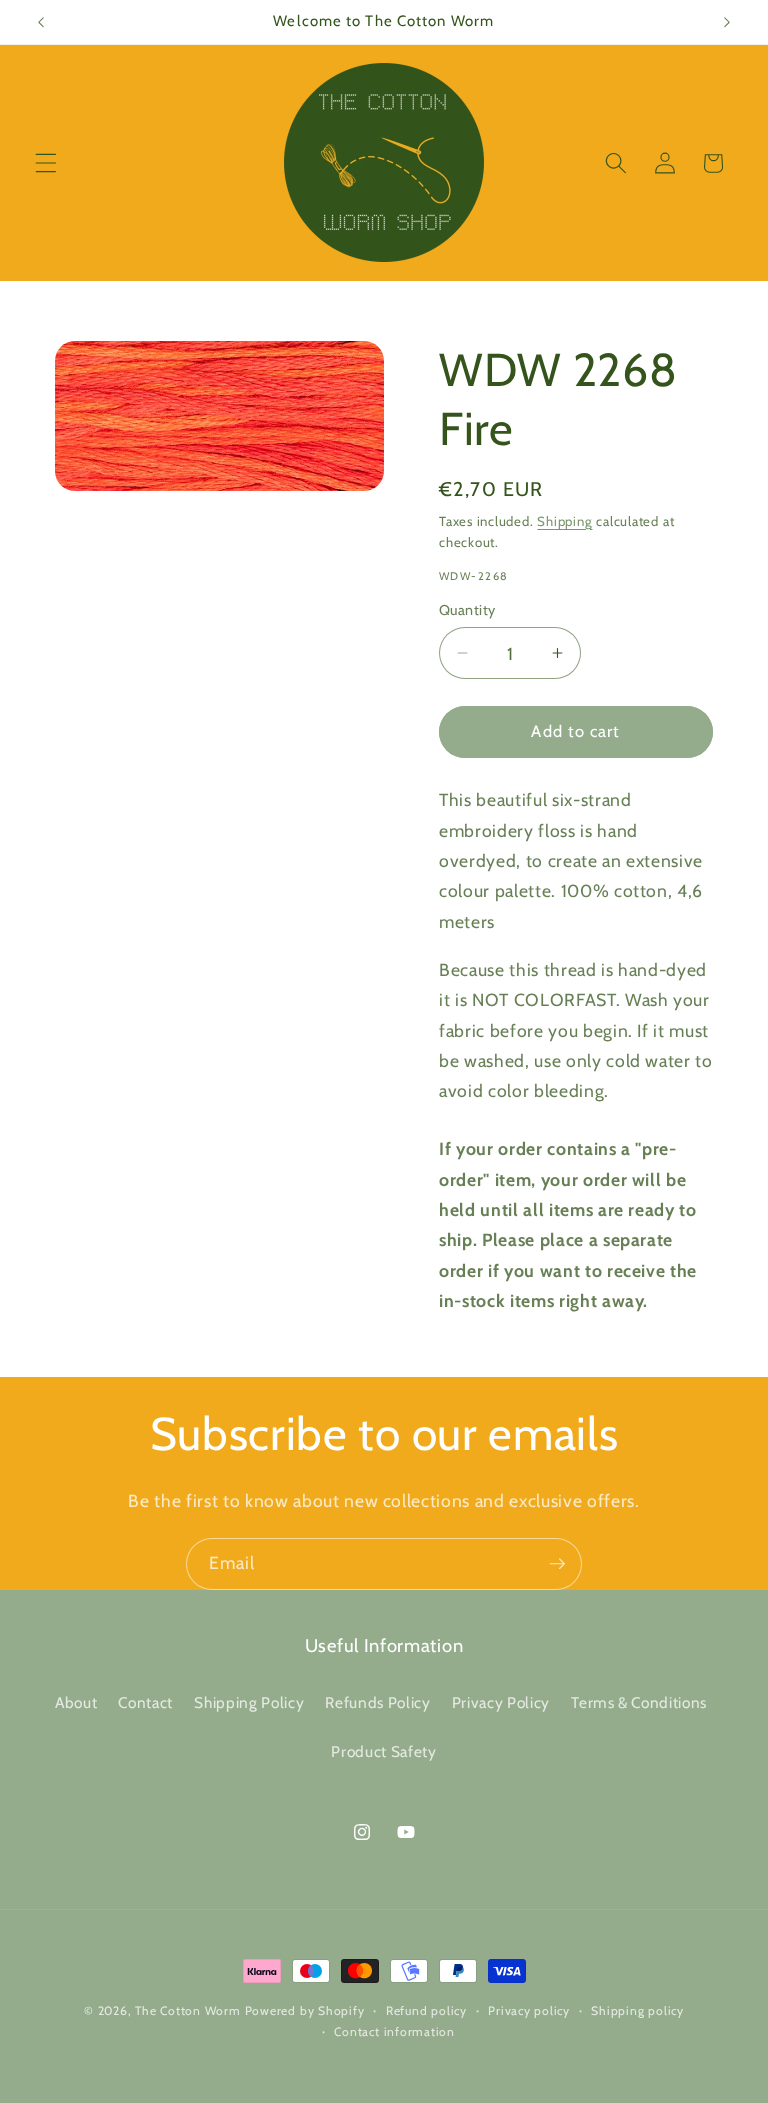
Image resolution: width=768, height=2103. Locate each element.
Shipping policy (637, 2010)
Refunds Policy (377, 1702)
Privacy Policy (501, 1702)
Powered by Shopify (305, 2010)
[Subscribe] (557, 1564)
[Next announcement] (727, 22)
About (76, 1702)
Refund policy (426, 2010)
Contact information (394, 2031)
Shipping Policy (249, 1702)
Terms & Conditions (639, 1702)
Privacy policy (529, 2010)
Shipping (564, 521)
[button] (46, 163)
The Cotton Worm (188, 2010)
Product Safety (383, 1751)
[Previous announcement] (41, 22)
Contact (145, 1702)
